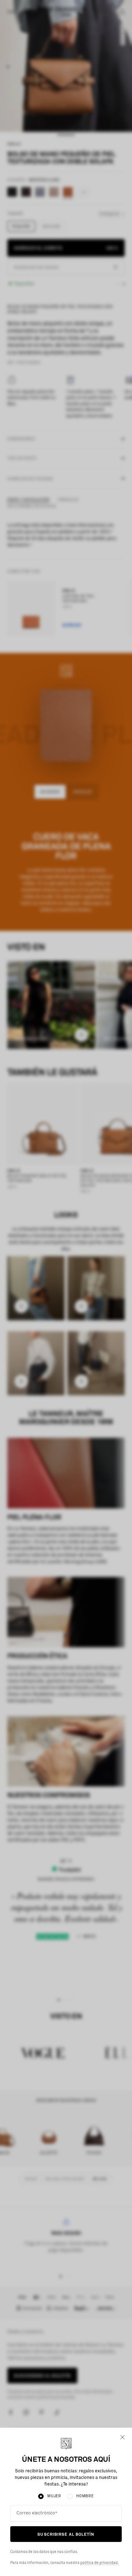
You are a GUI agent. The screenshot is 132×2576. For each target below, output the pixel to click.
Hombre (85, 2496)
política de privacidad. (100, 2563)
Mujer (54, 2496)
